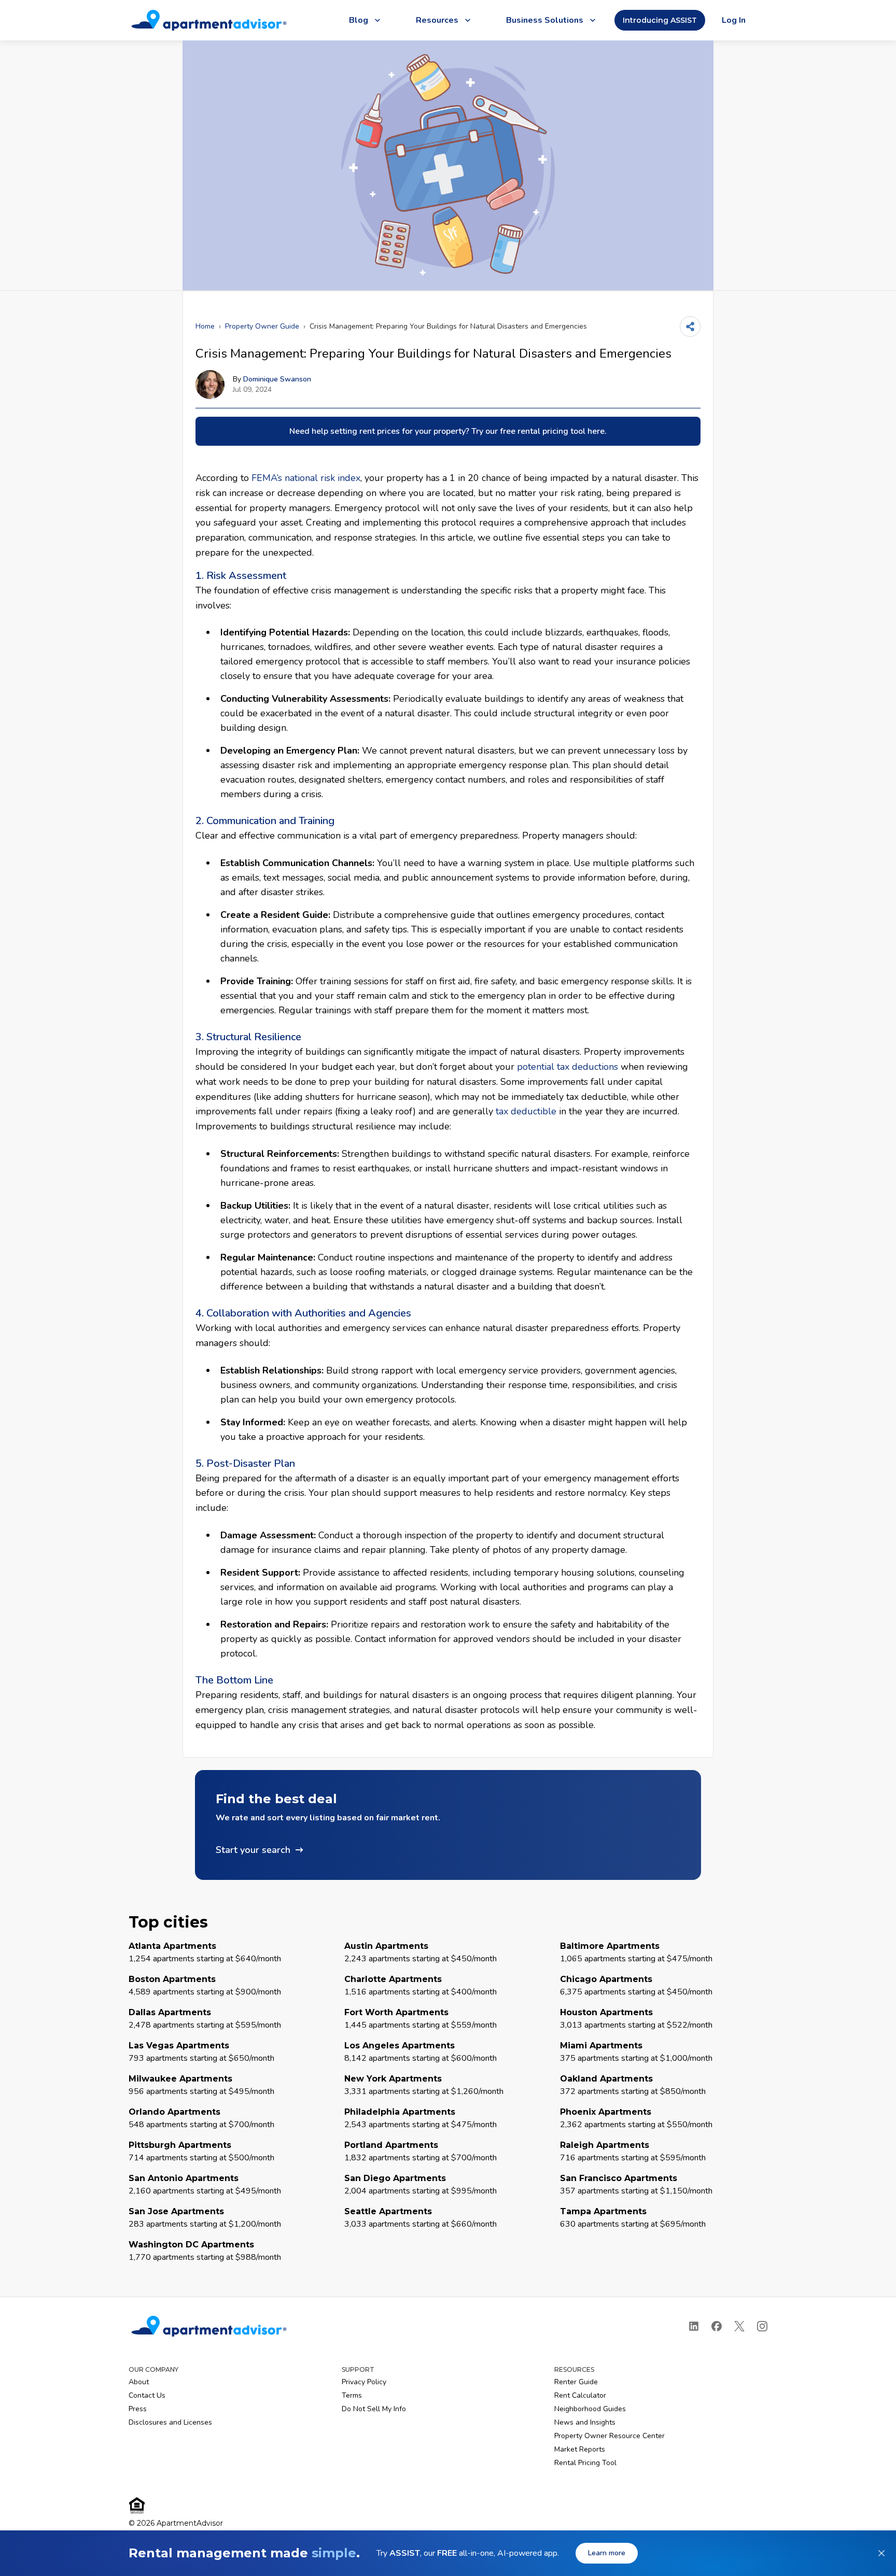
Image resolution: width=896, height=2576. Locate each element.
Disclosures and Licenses (170, 2422)
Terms (352, 2395)
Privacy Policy (364, 2382)
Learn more (607, 2553)
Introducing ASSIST (660, 20)
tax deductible (526, 1111)
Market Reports (580, 2449)
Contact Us (147, 2395)
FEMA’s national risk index (306, 478)
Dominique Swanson (277, 379)
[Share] (690, 327)
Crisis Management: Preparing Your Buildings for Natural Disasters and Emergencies (448, 326)
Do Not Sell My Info (374, 2409)
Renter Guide (576, 2382)
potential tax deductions (568, 1067)
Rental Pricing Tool (585, 2463)
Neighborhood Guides (590, 2409)
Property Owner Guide (262, 326)
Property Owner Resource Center (610, 2436)
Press (138, 2409)
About (139, 2382)
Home (205, 326)
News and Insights (585, 2422)
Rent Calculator (580, 2395)
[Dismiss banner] (881, 2553)
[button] (448, 1825)
